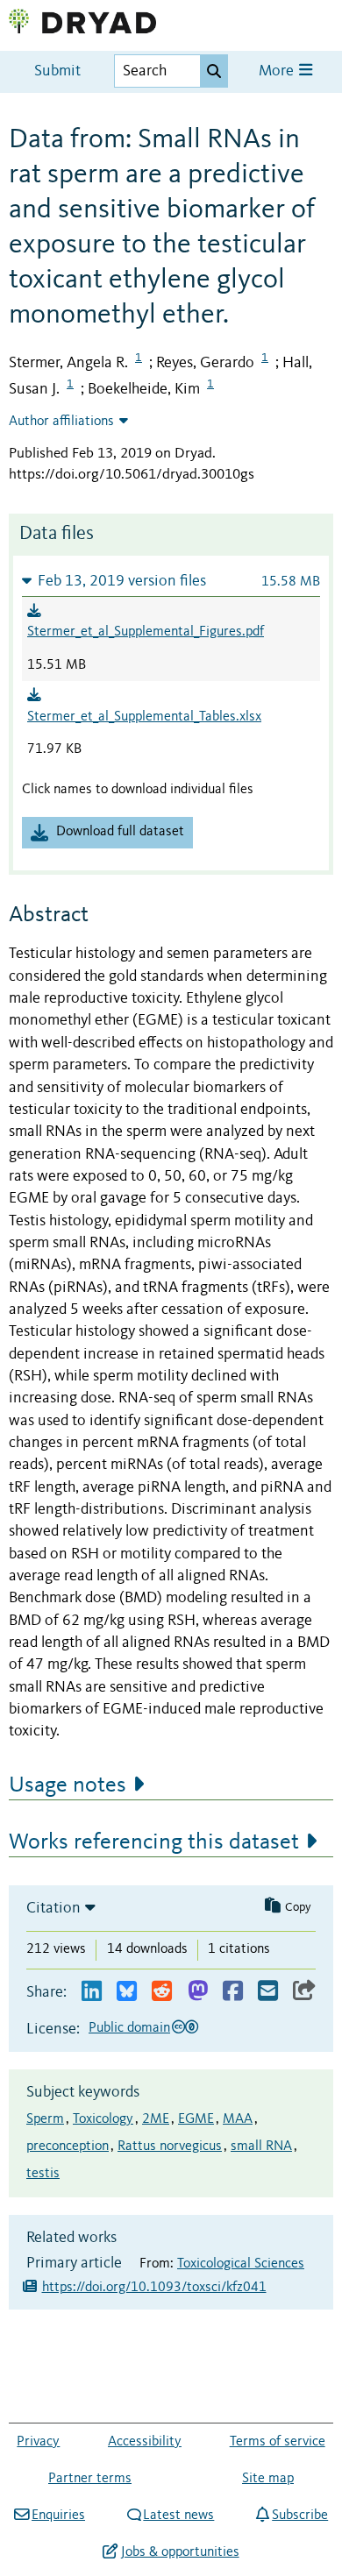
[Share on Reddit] (162, 1992)
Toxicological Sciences (241, 2264)
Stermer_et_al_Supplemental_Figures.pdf (146, 632)
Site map (268, 2479)
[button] (171, 581)
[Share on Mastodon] (198, 1992)
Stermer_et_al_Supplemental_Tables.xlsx (144, 717)
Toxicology (103, 2119)
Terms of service (278, 2442)
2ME (156, 2119)
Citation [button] (53, 1908)
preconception (68, 2147)
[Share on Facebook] (233, 1992)
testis (43, 2174)
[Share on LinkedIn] (92, 1992)
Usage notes (68, 1785)
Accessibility (145, 2442)
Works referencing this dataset (154, 1842)
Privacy (38, 2442)
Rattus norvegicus (170, 2147)
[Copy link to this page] (304, 1992)
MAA (238, 2119)
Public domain (129, 2028)
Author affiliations (61, 422)
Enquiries (58, 2516)
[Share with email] (268, 1992)
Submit (57, 71)
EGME (196, 2119)
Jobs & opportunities (180, 2552)
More (278, 71)
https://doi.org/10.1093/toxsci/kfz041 (154, 2288)
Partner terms (90, 2479)
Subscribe (300, 2516)
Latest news (178, 2516)
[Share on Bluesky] (127, 1992)
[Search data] (214, 71)
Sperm (45, 2119)
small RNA (261, 2147)
